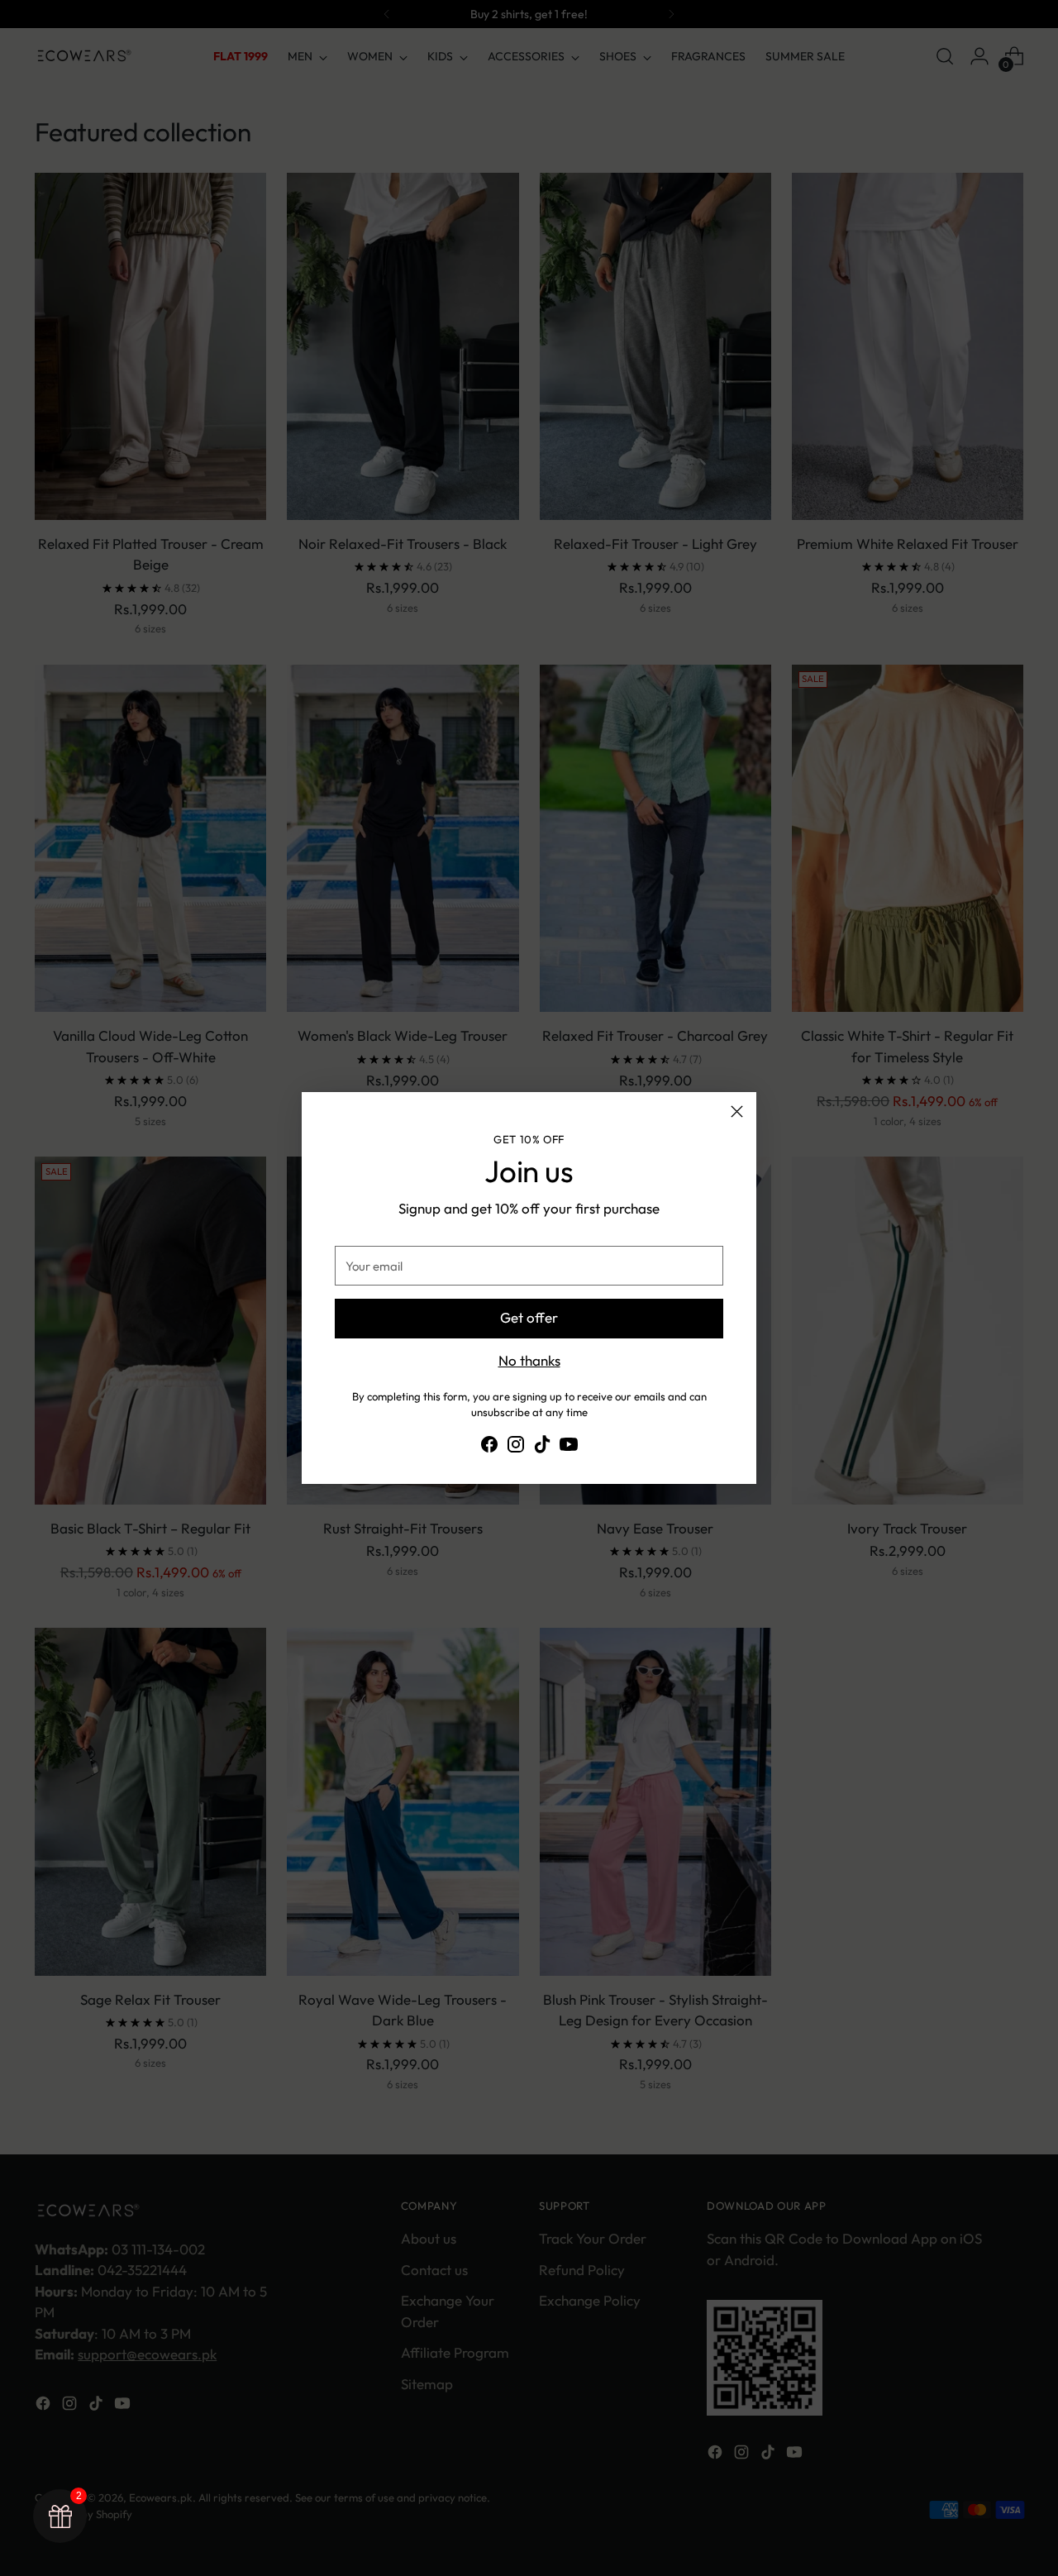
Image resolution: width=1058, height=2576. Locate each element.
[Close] (737, 1111)
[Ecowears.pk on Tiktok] (542, 1447)
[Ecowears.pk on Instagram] (516, 1447)
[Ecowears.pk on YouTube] (569, 1447)
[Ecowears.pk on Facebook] (489, 1447)
